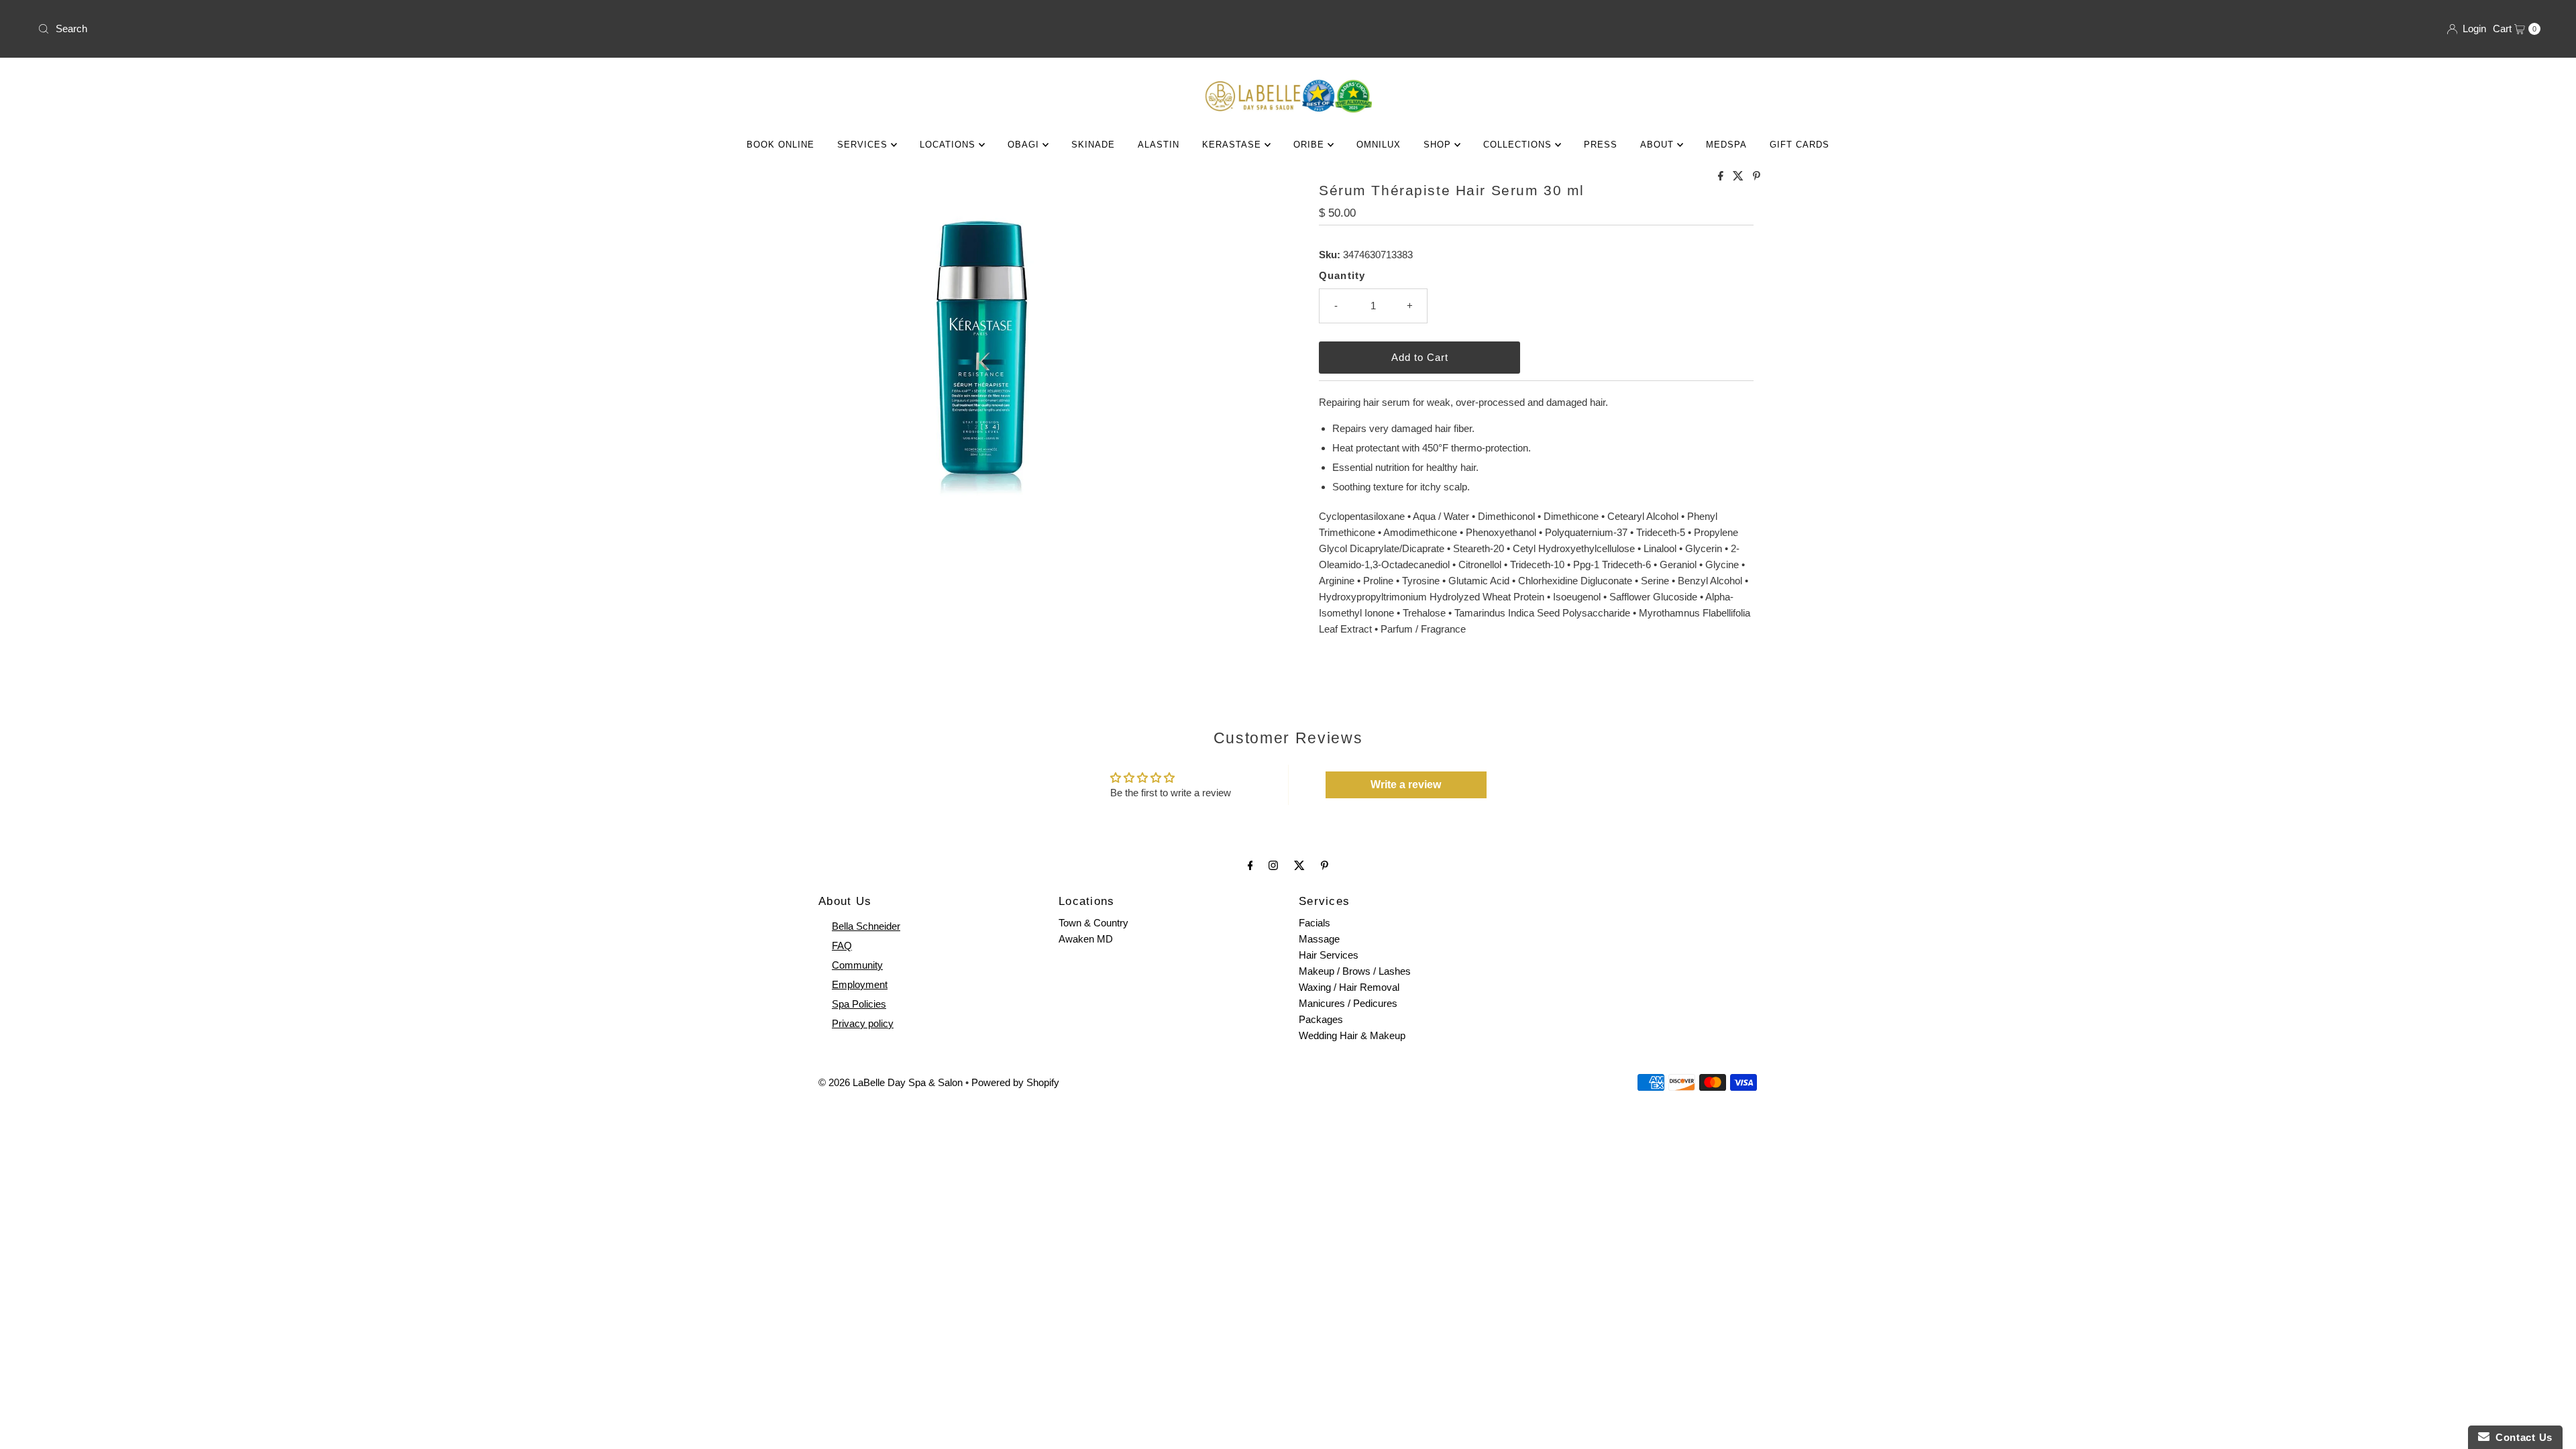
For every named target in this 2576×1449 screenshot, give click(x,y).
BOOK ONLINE (781, 145)
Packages (1321, 1019)
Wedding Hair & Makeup (1352, 1035)
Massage (1319, 939)
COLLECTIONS (1519, 145)
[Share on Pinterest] (1757, 177)
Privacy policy (863, 1023)
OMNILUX (1379, 145)
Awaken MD (1086, 939)
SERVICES (864, 145)
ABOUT (1659, 145)
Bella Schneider (866, 926)
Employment (860, 984)
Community (857, 965)
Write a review (1406, 785)
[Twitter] (1299, 865)
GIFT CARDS (1800, 145)
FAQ (842, 946)
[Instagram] (1273, 865)
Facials (1314, 923)
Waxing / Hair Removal (1349, 987)
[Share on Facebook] (1722, 177)
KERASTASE (1233, 145)
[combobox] (657, 29)
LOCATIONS (949, 145)
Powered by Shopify (1015, 1082)
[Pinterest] (1325, 865)
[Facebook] (1250, 865)
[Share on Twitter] (1739, 177)
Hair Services (1329, 955)
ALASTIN (1159, 145)
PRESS (1601, 145)
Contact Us (2521, 1437)
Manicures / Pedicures (1348, 1003)
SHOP (1439, 145)
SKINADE (1093, 145)
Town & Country (1093, 923)
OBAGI (1025, 145)
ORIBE (1310, 145)
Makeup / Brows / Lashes (1355, 971)
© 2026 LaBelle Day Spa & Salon (891, 1082)
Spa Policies (859, 1004)
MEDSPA (1726, 145)
